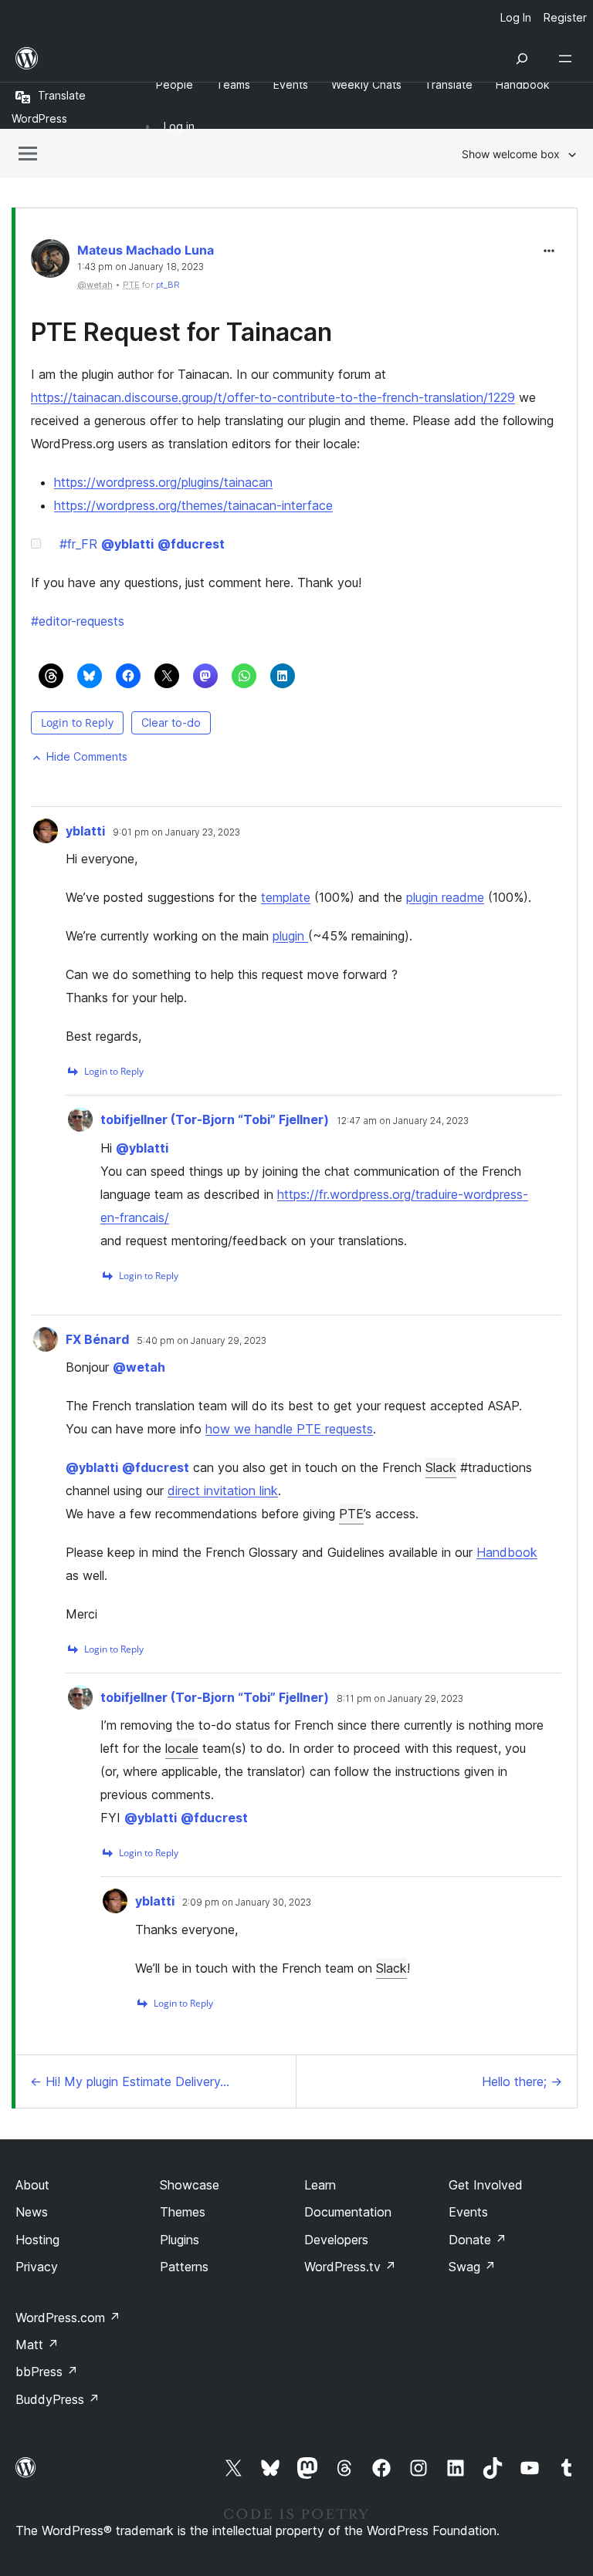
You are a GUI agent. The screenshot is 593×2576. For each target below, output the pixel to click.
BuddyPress (58, 2399)
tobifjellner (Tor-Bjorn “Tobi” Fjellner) (215, 1119)
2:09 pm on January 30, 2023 (247, 1902)
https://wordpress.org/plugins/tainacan (163, 482)
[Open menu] (568, 59)
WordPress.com (68, 2318)
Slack (441, 1467)
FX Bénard (97, 1339)
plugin (290, 936)
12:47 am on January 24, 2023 (403, 1121)
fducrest (191, 544)
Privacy (37, 2267)
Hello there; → (522, 2081)
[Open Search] (522, 59)
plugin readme (445, 897)
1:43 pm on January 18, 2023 (141, 267)
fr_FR (78, 544)
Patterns (184, 2267)
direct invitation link (223, 1491)
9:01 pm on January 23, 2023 (176, 832)
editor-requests (78, 621)
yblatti (127, 544)
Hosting (37, 2240)
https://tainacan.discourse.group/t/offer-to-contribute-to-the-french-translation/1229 (273, 397)
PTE (351, 1514)
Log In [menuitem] (516, 17)
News (32, 2212)
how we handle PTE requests (289, 1429)
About (32, 2185)
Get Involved (486, 2185)
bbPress (47, 2372)
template (286, 897)
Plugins (180, 2240)
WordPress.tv (350, 2267)
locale (182, 1748)
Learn (320, 2185)
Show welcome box (511, 154)
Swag (472, 2267)
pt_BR (168, 285)
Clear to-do (171, 722)
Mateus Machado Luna (146, 250)
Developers (336, 2240)
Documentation (348, 2212)
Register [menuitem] (565, 17)
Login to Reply (77, 722)
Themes (183, 2212)
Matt (37, 2345)
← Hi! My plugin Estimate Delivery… (130, 2081)
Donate (478, 2240)
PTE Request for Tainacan (181, 332)
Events (468, 2212)
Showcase (190, 2185)
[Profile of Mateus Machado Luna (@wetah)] (50, 262)
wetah (139, 1367)
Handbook (507, 1552)
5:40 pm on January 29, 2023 (202, 1341)
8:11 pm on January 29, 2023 (400, 1699)
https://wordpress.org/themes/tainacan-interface (193, 505)
